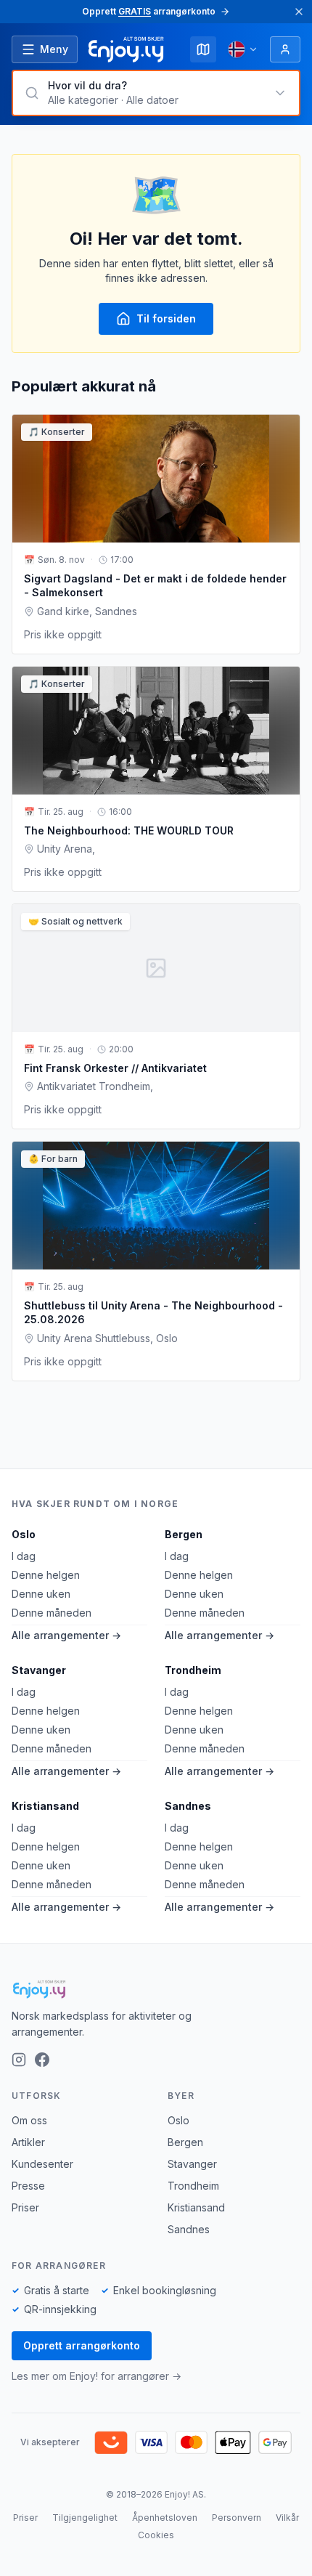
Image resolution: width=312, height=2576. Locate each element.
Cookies (156, 2535)
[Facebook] (42, 2060)
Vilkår (287, 2518)
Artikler (28, 2142)
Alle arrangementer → (66, 1635)
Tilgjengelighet (85, 2518)
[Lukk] (299, 12)
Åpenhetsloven (165, 2518)
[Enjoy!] (156, 1989)
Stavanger (39, 1670)
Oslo (24, 1534)
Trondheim (193, 1670)
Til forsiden (166, 318)
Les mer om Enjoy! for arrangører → (97, 2376)
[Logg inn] (285, 49)
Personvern (237, 2518)
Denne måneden (52, 1613)
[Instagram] (19, 2060)
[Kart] (203, 49)
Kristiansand (45, 1806)
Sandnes (188, 1806)
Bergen (184, 1534)
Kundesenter (42, 2164)
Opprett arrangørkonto (82, 2345)
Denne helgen (46, 1575)
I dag (24, 1556)
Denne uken (41, 1594)
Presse (28, 2186)
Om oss (29, 2120)
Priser (25, 2207)
